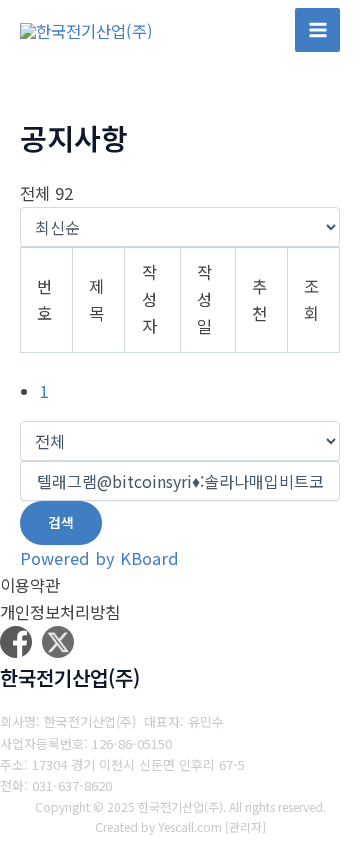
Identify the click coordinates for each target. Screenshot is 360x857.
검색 (61, 522)
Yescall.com (190, 826)
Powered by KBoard (99, 558)
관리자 (245, 826)
